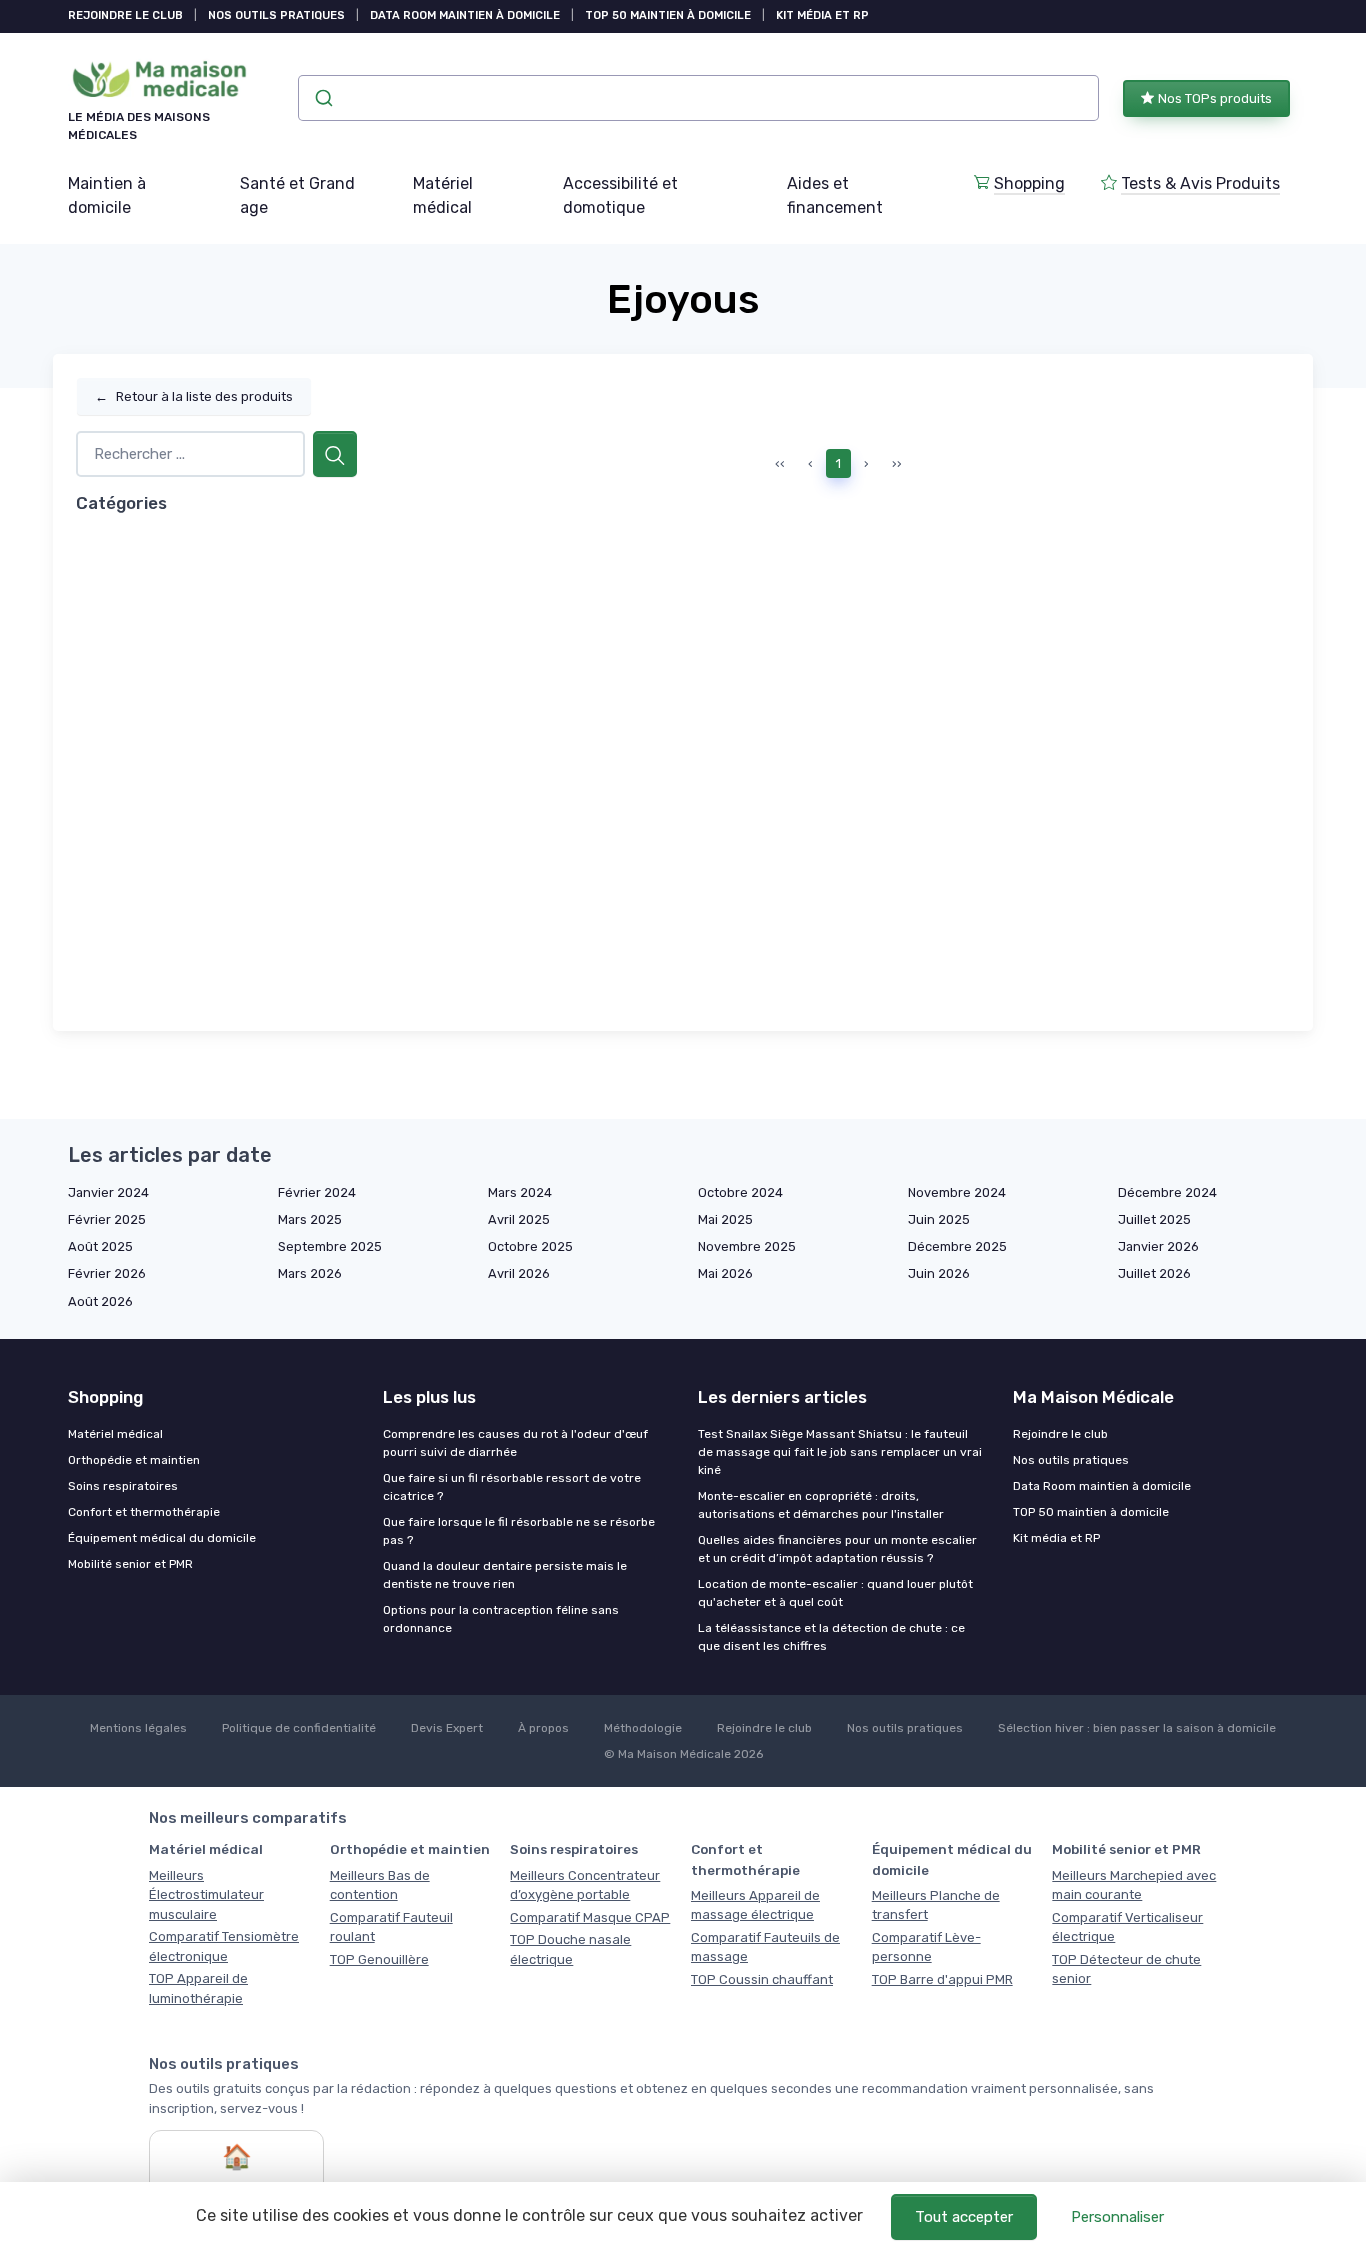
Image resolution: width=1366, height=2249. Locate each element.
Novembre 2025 (747, 1246)
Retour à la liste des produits (194, 396)
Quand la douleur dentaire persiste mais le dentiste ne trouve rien (505, 1575)
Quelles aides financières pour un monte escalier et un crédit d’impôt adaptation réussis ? (837, 1549)
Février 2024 (317, 1192)
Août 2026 (100, 1301)
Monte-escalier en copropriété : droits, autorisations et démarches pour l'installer (821, 1505)
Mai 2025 (725, 1219)
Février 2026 (107, 1273)
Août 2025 (100, 1246)
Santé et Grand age (297, 195)
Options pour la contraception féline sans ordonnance (501, 1619)
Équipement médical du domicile (162, 1538)
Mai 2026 (725, 1273)
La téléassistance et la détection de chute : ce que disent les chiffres (831, 1637)
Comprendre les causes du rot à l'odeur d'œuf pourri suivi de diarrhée (515, 1443)
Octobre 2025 (530, 1246)
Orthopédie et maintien (134, 1460)
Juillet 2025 (1154, 1219)
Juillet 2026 (1154, 1273)
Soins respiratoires (123, 1486)
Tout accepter (964, 2217)
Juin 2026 (939, 1273)
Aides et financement (835, 195)
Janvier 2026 (1158, 1246)
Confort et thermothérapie (144, 1512)
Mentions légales (138, 1728)
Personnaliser (1117, 2217)
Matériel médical (443, 195)
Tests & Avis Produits (1200, 183)
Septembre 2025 (330, 1246)
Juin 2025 (939, 1219)
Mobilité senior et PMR (130, 1564)
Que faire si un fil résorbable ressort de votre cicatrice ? (512, 1487)
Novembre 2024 (957, 1192)
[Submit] (322, 98)
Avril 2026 (519, 1273)
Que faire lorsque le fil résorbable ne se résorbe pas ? (519, 1531)
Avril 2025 (519, 1219)
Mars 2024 (520, 1192)
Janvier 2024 (108, 1192)
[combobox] (698, 98)
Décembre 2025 (957, 1246)
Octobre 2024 (740, 1192)
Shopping (1029, 183)
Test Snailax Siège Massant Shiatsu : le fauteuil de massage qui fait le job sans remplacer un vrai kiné (840, 1452)
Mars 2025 (310, 1219)
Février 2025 (107, 1219)
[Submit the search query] (335, 454)
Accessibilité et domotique (620, 195)
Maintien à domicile (107, 195)
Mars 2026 (310, 1273)
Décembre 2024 (1167, 1192)
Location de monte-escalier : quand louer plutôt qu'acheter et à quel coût (835, 1593)
